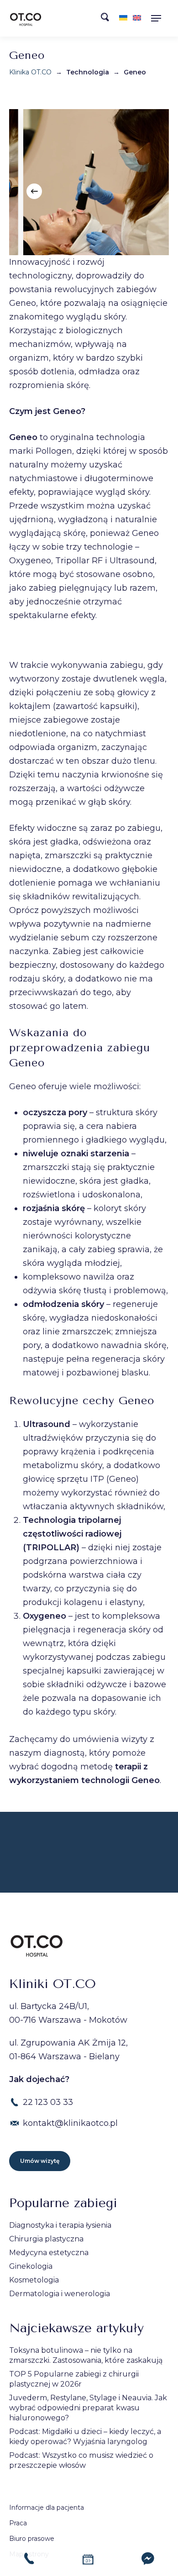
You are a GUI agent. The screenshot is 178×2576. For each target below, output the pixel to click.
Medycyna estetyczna (49, 2253)
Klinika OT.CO (30, 72)
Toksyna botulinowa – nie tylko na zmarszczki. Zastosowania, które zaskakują (86, 2355)
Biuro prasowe (32, 2539)
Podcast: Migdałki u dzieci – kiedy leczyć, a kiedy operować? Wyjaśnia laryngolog (85, 2437)
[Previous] (34, 191)
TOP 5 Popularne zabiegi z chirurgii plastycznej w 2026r (74, 2379)
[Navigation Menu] (159, 18)
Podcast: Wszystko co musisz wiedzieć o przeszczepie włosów (81, 2460)
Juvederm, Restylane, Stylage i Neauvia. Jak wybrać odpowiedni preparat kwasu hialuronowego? (88, 2408)
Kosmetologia (34, 2280)
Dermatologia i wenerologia (60, 2294)
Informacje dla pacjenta (47, 2508)
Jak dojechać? (39, 2079)
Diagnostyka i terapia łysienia (60, 2225)
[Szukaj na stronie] (108, 19)
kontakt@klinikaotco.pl (70, 2123)
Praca (18, 2523)
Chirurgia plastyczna (46, 2239)
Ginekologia (31, 2266)
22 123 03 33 (48, 2102)
